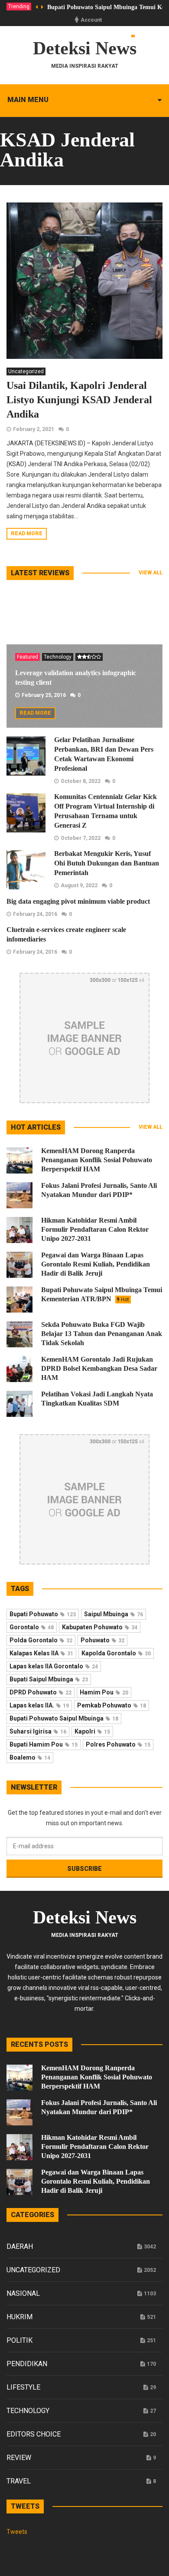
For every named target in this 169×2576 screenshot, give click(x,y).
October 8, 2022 (81, 781)
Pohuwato (102, 1640)
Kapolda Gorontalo (116, 1653)
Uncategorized (26, 371)
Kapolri (92, 1731)
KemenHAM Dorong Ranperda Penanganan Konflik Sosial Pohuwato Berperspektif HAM (97, 1160)
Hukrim (19, 2317)
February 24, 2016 (35, 914)
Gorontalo (32, 1627)
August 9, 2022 (79, 885)
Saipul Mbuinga (114, 1614)
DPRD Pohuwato (41, 1692)
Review (19, 2458)
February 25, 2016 (44, 695)
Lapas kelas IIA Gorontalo (54, 1666)
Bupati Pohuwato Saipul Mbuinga (64, 1718)
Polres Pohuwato (118, 1744)
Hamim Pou (104, 1692)
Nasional (23, 2293)
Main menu (28, 100)
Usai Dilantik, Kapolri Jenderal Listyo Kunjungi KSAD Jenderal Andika (79, 400)
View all (151, 573)
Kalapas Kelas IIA (41, 1653)
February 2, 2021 (34, 429)
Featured (28, 657)
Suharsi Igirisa (38, 1731)
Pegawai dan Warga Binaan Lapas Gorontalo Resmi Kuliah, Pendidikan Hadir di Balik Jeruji (96, 1264)
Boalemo (30, 1757)
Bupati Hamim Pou (44, 1744)
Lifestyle (23, 2387)
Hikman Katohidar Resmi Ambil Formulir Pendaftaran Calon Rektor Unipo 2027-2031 (95, 1229)
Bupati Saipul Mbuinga (49, 1679)
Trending (19, 7)
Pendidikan (27, 2364)
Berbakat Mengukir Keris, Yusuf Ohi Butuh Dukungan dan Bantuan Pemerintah (107, 863)
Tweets (17, 2532)
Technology (58, 657)
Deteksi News (85, 48)
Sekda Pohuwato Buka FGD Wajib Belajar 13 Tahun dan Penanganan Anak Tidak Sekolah (102, 1334)
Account (91, 20)
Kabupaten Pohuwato (100, 1627)
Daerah (20, 2246)
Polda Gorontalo (41, 1640)
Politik (19, 2340)
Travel (19, 2481)
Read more (27, 534)
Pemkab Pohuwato (112, 1705)
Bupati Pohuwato (43, 1614)
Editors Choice (34, 2434)
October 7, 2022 (81, 838)
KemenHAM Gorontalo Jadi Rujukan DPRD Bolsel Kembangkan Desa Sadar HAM (99, 1368)
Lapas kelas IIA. (39, 1705)
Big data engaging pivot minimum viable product (78, 901)
